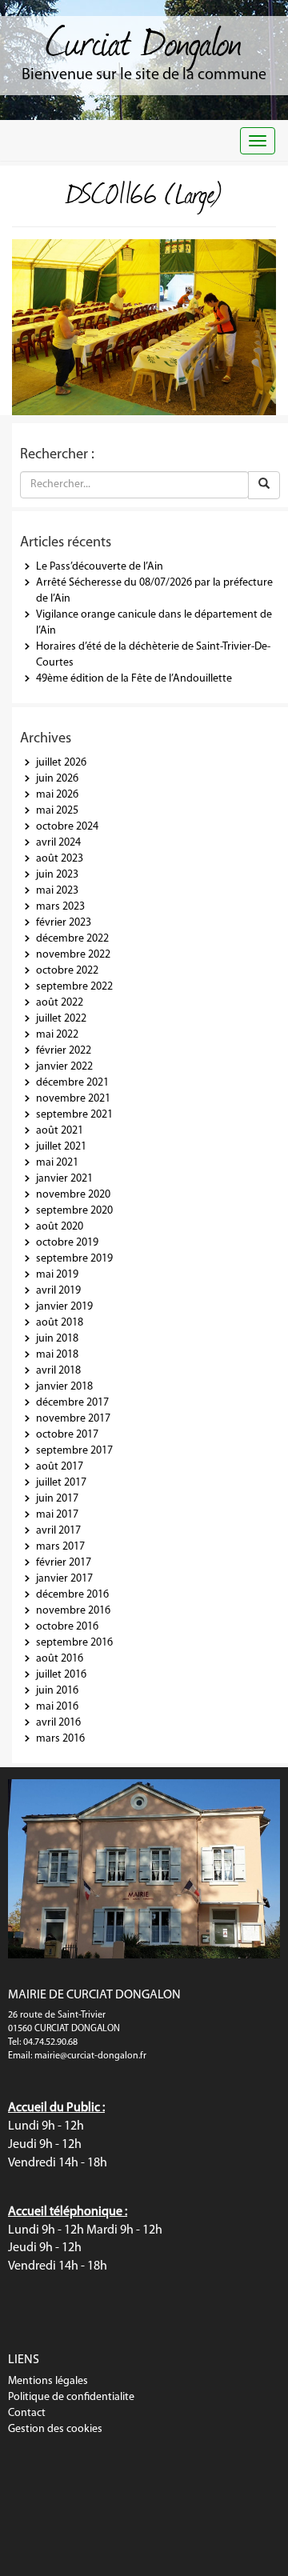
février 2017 (64, 1563)
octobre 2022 (67, 971)
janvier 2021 (64, 1179)
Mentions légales (48, 2381)
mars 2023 (60, 907)
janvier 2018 (64, 1387)
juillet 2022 (61, 1019)
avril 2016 (58, 1723)
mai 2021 (57, 1163)
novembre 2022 (73, 955)
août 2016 (60, 1659)
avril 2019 (58, 1291)
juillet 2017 (61, 1483)
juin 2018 (57, 1339)
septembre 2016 (74, 1643)
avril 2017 (58, 1531)
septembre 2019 (74, 1259)
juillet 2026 (61, 763)
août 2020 (60, 1227)
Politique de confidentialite (71, 2397)
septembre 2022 (74, 987)
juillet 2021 (61, 1147)
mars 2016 (60, 1739)
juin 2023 (57, 875)
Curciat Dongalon (144, 40)
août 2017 (60, 1467)
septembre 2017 (74, 1451)
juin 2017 (57, 1499)
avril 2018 (58, 1371)
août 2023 (60, 859)
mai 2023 (57, 891)
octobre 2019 (67, 1243)
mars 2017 (60, 1547)
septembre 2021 (74, 1115)
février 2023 (64, 923)
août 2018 (60, 1323)
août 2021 (60, 1131)
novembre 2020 (73, 1195)
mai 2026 (57, 795)
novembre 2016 (73, 1611)
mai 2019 (57, 1275)
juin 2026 (57, 779)
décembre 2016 (72, 1595)
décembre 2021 (72, 1083)
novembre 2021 (73, 1099)
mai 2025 (57, 811)
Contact (27, 2413)
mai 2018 (57, 1355)
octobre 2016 (67, 1627)
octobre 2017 (67, 1435)
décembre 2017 (72, 1403)
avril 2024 (58, 843)
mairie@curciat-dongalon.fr (90, 2056)
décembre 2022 (72, 939)
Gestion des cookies (55, 2429)
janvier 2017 (64, 1579)
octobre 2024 (67, 827)
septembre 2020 (74, 1211)
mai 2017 (57, 1515)
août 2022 (60, 1003)
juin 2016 (57, 1691)
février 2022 (64, 1051)
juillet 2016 (61, 1675)
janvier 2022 (64, 1067)
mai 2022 (57, 1035)
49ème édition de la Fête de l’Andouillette (134, 679)
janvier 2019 (64, 1307)
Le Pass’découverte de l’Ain (100, 567)
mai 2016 (57, 1707)
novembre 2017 (73, 1419)
